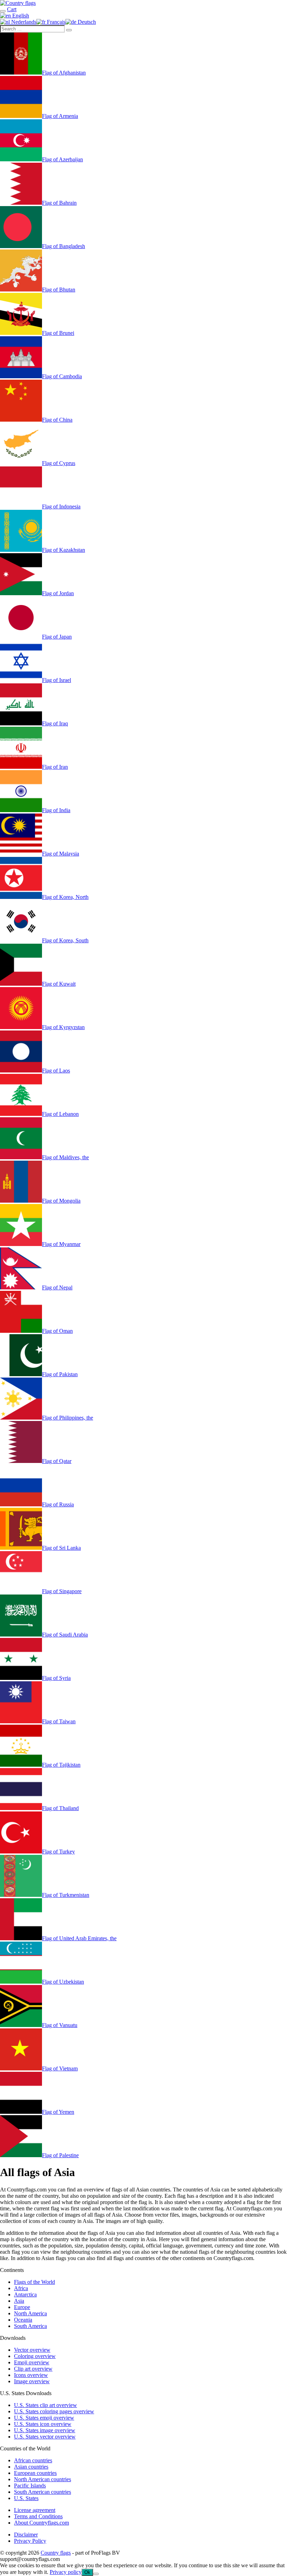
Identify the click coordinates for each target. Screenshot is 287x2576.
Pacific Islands (30, 2486)
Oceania (23, 2320)
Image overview (32, 2381)
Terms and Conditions (38, 2516)
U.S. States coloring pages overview (54, 2411)
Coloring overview (35, 2356)
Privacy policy (66, 2572)
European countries (35, 2473)
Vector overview (32, 2350)
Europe (22, 2307)
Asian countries (31, 2467)
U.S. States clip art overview (45, 2405)
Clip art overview (33, 2369)
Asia (19, 2301)
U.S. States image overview (45, 2430)
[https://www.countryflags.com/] (18, 3)
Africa (21, 2288)
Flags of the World (34, 2282)
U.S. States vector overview (45, 2437)
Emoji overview (32, 2362)
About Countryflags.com (41, 2523)
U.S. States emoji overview (44, 2418)
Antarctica (25, 2295)
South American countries (43, 2492)
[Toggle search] (3, 11)
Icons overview (31, 2375)
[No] (96, 2574)
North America (30, 2313)
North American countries (43, 2479)
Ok (87, 2572)
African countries (33, 2460)
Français (55, 22)
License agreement (35, 2510)
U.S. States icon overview (43, 2424)
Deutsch (86, 22)
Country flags (56, 2553)
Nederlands (23, 22)
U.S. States (26, 2498)
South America (30, 2326)
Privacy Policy (30, 2541)
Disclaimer (26, 2535)
